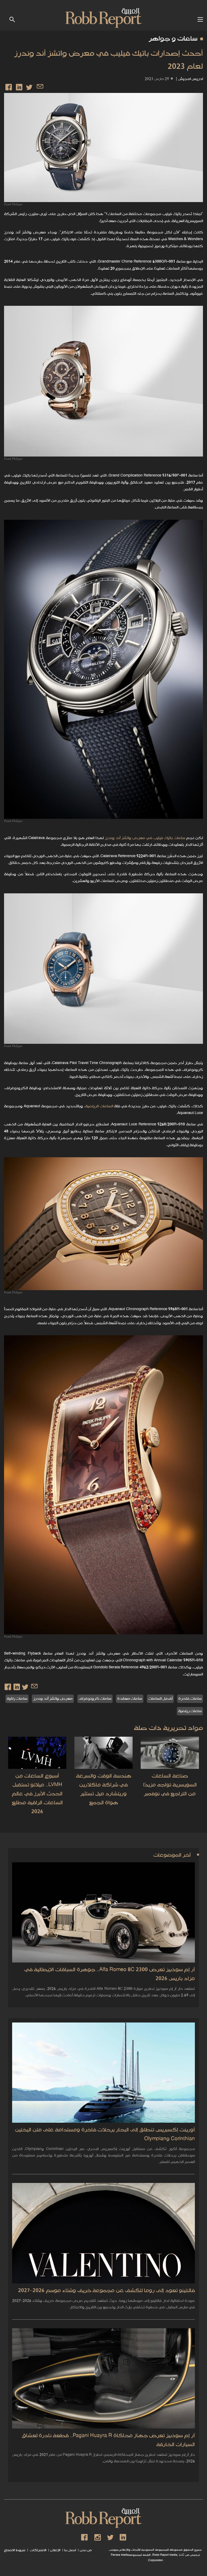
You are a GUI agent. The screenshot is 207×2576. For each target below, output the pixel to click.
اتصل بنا (70, 2550)
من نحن (86, 2550)
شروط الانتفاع (15, 2550)
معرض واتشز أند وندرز (53, 1699)
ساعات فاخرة (190, 1699)
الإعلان (55, 2550)
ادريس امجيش (191, 79)
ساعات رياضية (190, 1711)
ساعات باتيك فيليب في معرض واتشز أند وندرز (145, 838)
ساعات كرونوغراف (95, 1699)
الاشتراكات (38, 2550)
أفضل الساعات (160, 1699)
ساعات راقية (17, 1699)
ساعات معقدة (130, 1699)
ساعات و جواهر (173, 39)
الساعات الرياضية (99, 1106)
